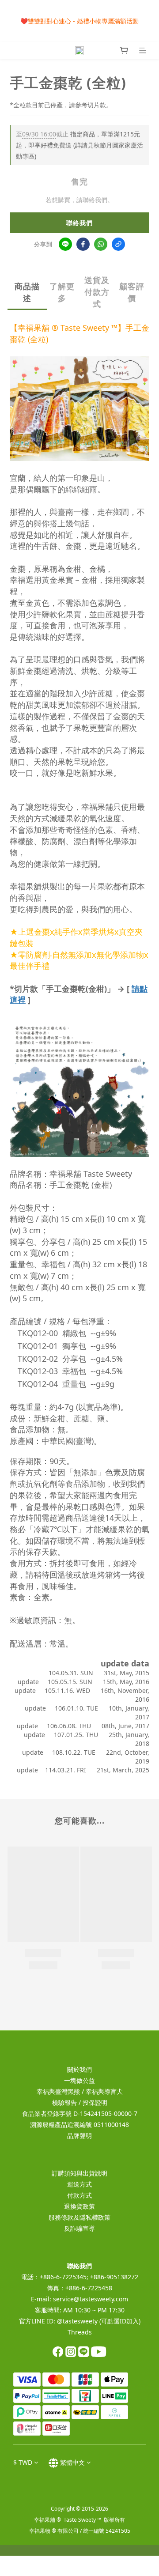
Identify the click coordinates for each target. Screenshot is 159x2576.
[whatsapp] (101, 244)
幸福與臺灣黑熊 (58, 2091)
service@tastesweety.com (91, 2299)
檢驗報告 (64, 2102)
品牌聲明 (79, 2136)
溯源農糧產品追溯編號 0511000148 (79, 2125)
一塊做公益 (79, 2080)
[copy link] (118, 244)
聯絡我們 (79, 223)
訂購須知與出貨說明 (79, 2173)
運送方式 (79, 2184)
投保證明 (95, 2102)
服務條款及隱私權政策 (79, 2217)
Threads (80, 2332)
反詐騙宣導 (79, 2228)
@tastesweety (77, 2321)
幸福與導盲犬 (104, 2091)
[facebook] (83, 244)
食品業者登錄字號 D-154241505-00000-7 (80, 2113)
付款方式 (79, 2195)
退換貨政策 (79, 2206)
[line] (65, 244)
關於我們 (79, 2069)
